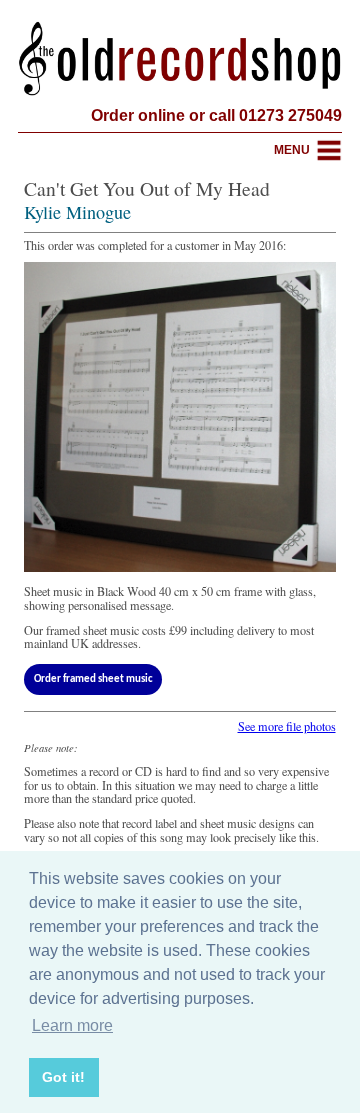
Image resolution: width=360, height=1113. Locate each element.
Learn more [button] (72, 1025)
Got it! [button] (63, 1077)
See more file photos (287, 726)
